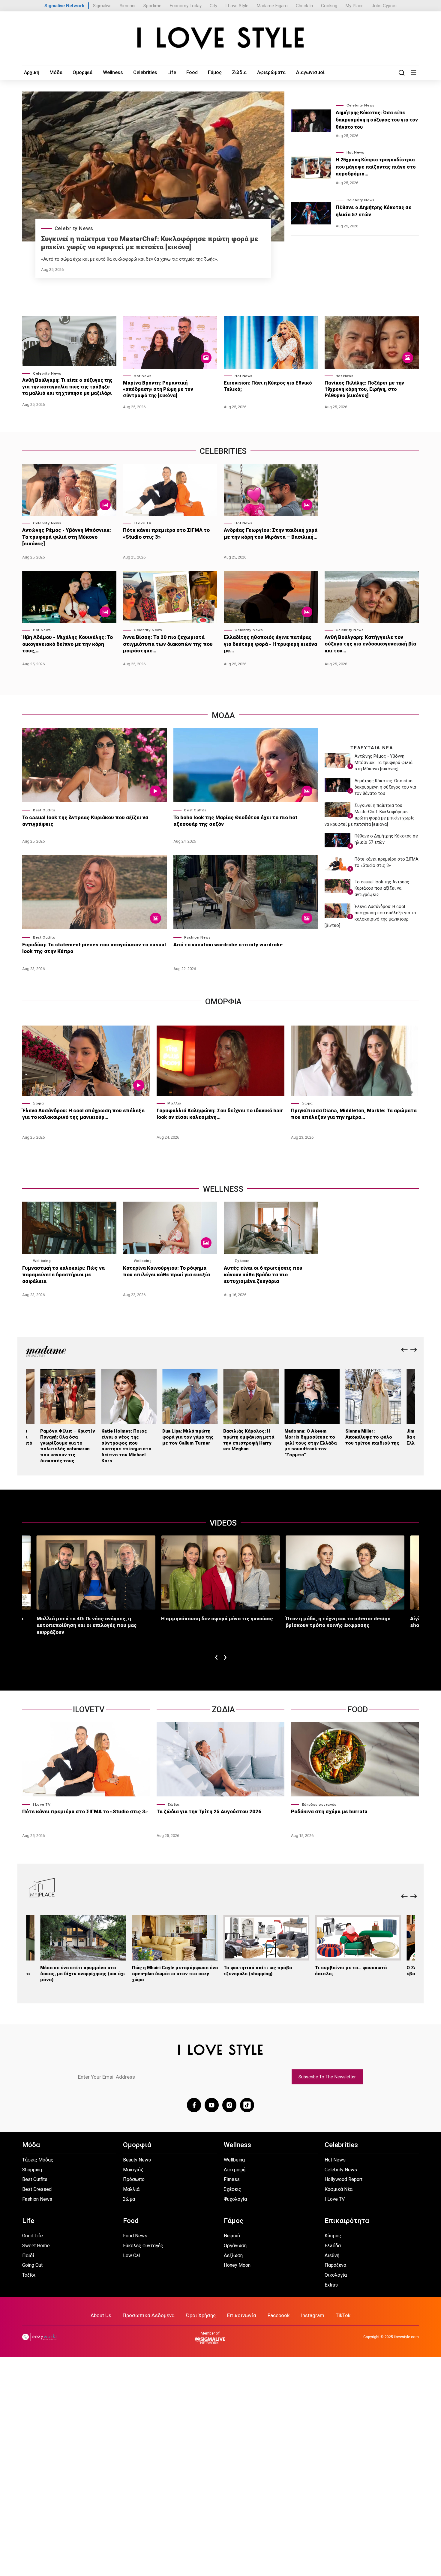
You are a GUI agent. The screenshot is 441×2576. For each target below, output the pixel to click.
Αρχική (32, 72)
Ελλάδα (333, 2246)
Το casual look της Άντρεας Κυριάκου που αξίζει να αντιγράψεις (85, 821)
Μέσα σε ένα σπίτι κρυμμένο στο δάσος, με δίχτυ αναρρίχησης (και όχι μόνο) (83, 1974)
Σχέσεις (242, 1261)
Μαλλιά (174, 1103)
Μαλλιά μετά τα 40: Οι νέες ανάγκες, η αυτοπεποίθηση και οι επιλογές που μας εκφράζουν (87, 1625)
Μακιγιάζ (133, 2170)
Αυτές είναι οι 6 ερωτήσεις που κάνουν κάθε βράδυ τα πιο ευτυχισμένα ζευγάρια (263, 1275)
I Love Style (237, 6)
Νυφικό (232, 2236)
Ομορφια (223, 1001)
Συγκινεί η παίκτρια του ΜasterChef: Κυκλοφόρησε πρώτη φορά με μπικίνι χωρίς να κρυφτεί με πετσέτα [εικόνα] (150, 243)
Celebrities (145, 72)
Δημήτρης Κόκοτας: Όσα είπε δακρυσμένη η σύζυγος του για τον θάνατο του (377, 120)
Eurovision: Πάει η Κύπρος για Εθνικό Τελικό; (268, 386)
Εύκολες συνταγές (319, 1805)
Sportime (152, 6)
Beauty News (137, 2160)
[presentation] (404, 1350)
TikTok (343, 2315)
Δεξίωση (233, 2255)
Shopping (32, 2170)
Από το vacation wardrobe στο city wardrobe (228, 945)
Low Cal (131, 2255)
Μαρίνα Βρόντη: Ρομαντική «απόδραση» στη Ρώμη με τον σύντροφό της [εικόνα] (158, 389)
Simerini (127, 6)
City (213, 6)
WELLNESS (223, 1189)
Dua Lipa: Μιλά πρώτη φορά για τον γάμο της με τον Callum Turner (188, 1437)
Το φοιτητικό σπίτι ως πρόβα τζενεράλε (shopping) (258, 1971)
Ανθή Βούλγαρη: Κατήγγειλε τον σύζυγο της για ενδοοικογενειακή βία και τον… (370, 644)
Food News (135, 2236)
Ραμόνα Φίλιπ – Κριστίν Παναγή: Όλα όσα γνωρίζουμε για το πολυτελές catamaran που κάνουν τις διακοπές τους (68, 1446)
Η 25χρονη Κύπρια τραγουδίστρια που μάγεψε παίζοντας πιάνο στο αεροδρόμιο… (376, 167)
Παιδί (28, 2255)
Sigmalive (102, 6)
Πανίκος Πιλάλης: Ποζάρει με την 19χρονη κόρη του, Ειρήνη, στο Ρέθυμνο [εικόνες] (364, 389)
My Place (354, 6)
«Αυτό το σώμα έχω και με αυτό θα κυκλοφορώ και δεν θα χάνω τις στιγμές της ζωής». (129, 259)
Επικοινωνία (242, 2315)
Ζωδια (223, 1709)
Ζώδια (239, 72)
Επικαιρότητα (347, 2221)
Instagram (313, 2315)
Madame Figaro (272, 6)
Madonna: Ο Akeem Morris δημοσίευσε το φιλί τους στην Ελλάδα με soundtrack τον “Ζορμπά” (310, 1443)
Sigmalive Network (64, 6)
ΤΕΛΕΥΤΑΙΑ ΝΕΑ (372, 748)
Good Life (33, 2236)
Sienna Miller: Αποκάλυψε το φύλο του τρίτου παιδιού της (372, 1437)
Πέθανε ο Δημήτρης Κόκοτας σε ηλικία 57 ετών (374, 211)
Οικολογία (336, 2275)
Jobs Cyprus (384, 6)
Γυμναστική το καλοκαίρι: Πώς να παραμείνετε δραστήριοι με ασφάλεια (63, 1275)
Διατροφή (235, 2170)
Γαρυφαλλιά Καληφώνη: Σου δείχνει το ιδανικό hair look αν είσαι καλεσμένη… (220, 1114)
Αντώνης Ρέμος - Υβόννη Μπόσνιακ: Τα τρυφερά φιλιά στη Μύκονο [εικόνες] (67, 537)
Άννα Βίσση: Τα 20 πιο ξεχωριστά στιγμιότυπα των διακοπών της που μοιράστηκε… (168, 644)
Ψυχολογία (235, 2199)
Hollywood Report (343, 2179)
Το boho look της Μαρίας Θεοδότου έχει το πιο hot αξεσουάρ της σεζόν (235, 821)
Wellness (113, 72)
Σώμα (38, 1103)
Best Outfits (44, 810)
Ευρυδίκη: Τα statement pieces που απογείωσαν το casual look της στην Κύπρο (94, 948)
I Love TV (142, 523)
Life (172, 72)
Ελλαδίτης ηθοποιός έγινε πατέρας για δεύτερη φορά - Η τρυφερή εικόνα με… (270, 644)
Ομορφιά (82, 72)
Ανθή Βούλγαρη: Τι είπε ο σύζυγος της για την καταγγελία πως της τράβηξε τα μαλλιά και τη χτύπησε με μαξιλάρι (67, 386)
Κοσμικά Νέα (339, 2189)
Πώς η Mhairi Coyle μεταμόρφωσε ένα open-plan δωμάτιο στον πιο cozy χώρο (175, 1974)
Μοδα (223, 715)
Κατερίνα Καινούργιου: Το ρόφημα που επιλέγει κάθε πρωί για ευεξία (166, 1271)
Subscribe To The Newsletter (327, 2077)
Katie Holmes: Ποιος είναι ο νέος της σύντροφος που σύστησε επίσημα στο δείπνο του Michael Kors (126, 1446)
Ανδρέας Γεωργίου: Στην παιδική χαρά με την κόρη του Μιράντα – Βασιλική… (271, 533)
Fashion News (197, 937)
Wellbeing (42, 1261)
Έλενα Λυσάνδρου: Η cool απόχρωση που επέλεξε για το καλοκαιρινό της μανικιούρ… (83, 1114)
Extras (331, 2285)
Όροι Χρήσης (201, 2315)
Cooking (329, 6)
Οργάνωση (235, 2246)
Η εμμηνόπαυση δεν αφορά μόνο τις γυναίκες (217, 1619)
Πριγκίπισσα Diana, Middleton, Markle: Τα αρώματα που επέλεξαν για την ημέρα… (354, 1114)
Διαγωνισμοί (310, 72)
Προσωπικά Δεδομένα (149, 2315)
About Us (101, 2315)
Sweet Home (36, 2246)
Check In (304, 6)
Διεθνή (332, 2255)
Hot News (355, 152)
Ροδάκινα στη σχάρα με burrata (329, 1811)
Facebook (279, 2315)
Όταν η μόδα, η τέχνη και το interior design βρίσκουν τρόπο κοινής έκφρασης (338, 1622)
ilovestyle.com (406, 2337)
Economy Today (186, 6)
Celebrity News (74, 228)
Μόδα (56, 72)
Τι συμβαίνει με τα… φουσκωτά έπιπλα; (351, 1971)
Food (192, 72)
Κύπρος (333, 2236)
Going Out (32, 2265)
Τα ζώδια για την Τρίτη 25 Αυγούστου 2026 (209, 1811)
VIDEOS (223, 1523)
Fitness (232, 2179)
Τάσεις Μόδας (38, 2160)
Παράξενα (335, 2265)
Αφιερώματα (271, 72)
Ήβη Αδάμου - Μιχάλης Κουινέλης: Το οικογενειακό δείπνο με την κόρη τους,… (67, 644)
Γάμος (215, 72)
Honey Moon (237, 2265)
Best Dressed (37, 2189)
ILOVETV (89, 1709)
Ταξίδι (29, 2275)
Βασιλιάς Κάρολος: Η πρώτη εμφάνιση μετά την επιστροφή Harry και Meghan (249, 1440)
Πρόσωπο (134, 2179)
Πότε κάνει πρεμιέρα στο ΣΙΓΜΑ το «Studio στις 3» (166, 533)
